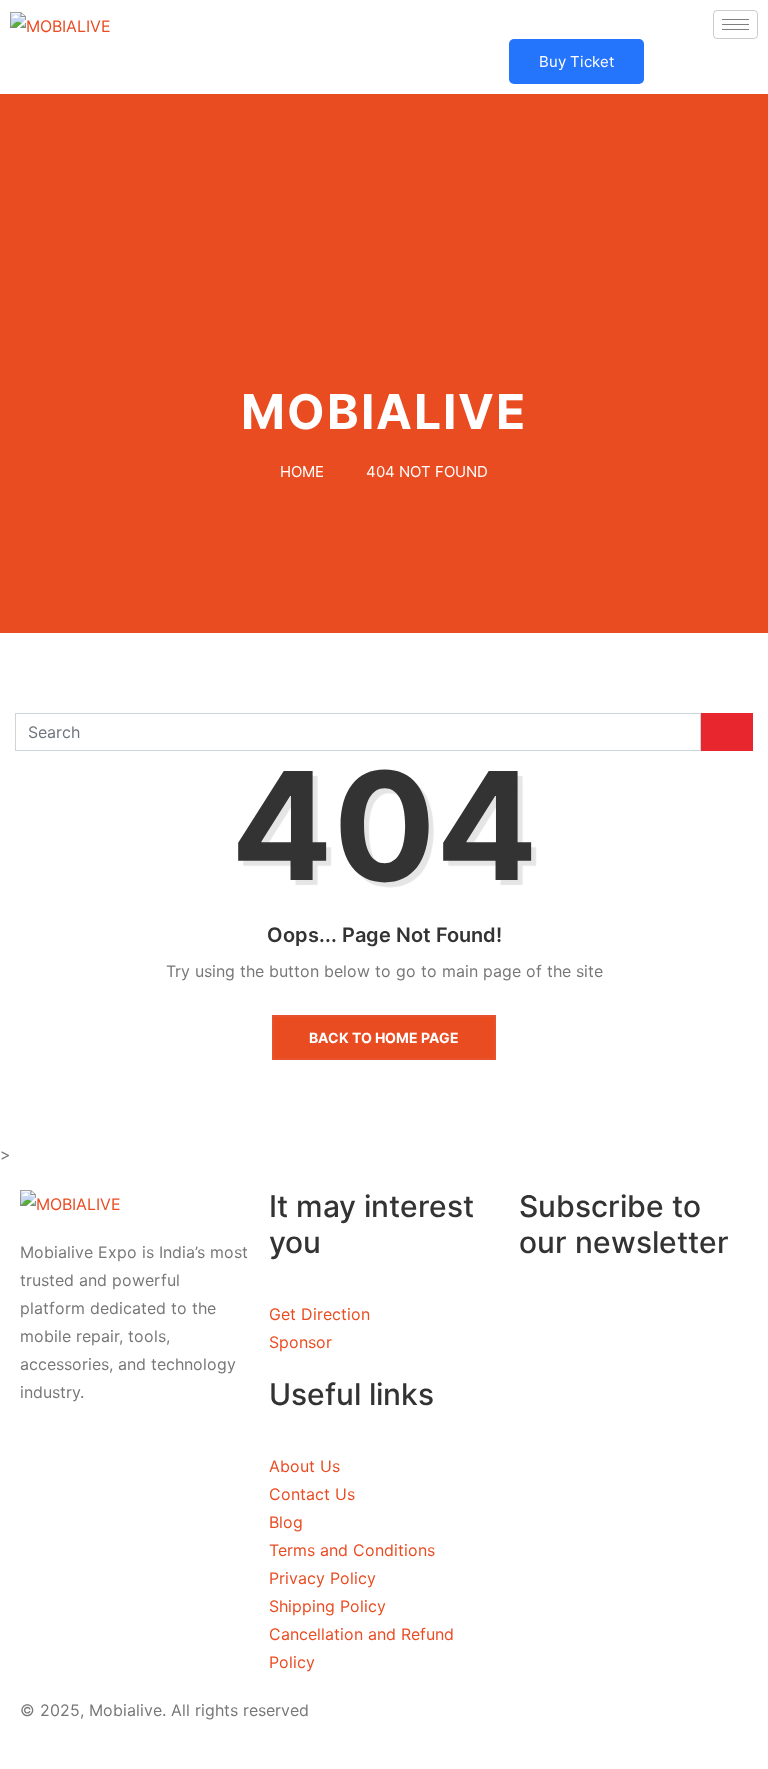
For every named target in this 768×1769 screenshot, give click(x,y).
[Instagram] (134, 1513)
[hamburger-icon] (735, 24)
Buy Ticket (576, 61)
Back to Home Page (384, 1037)
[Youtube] (134, 1561)
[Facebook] (134, 1465)
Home (302, 471)
